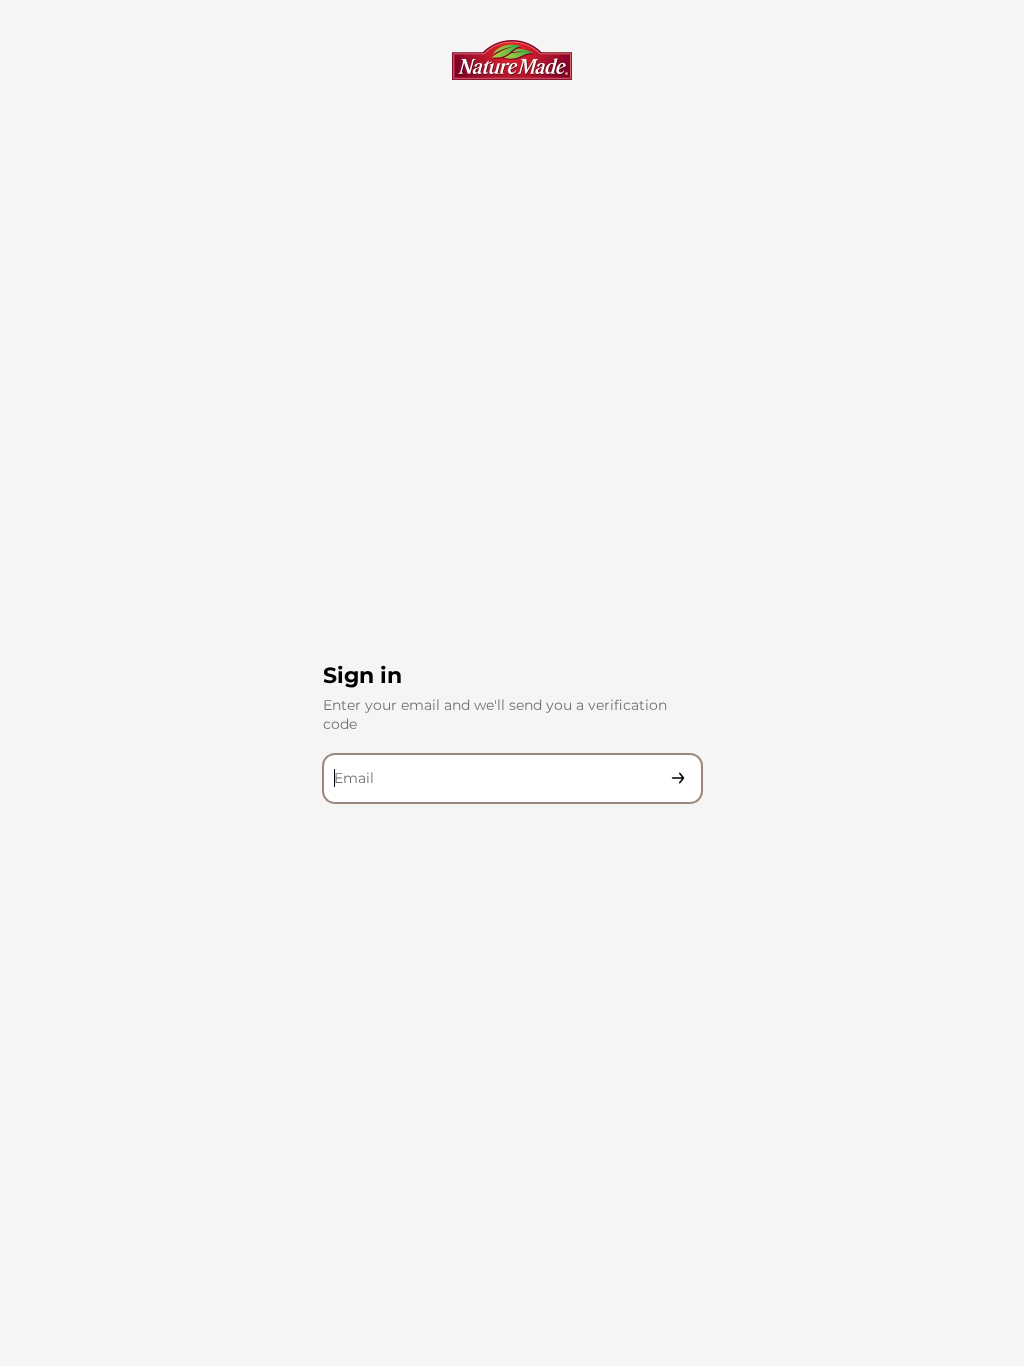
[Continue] (678, 778)
